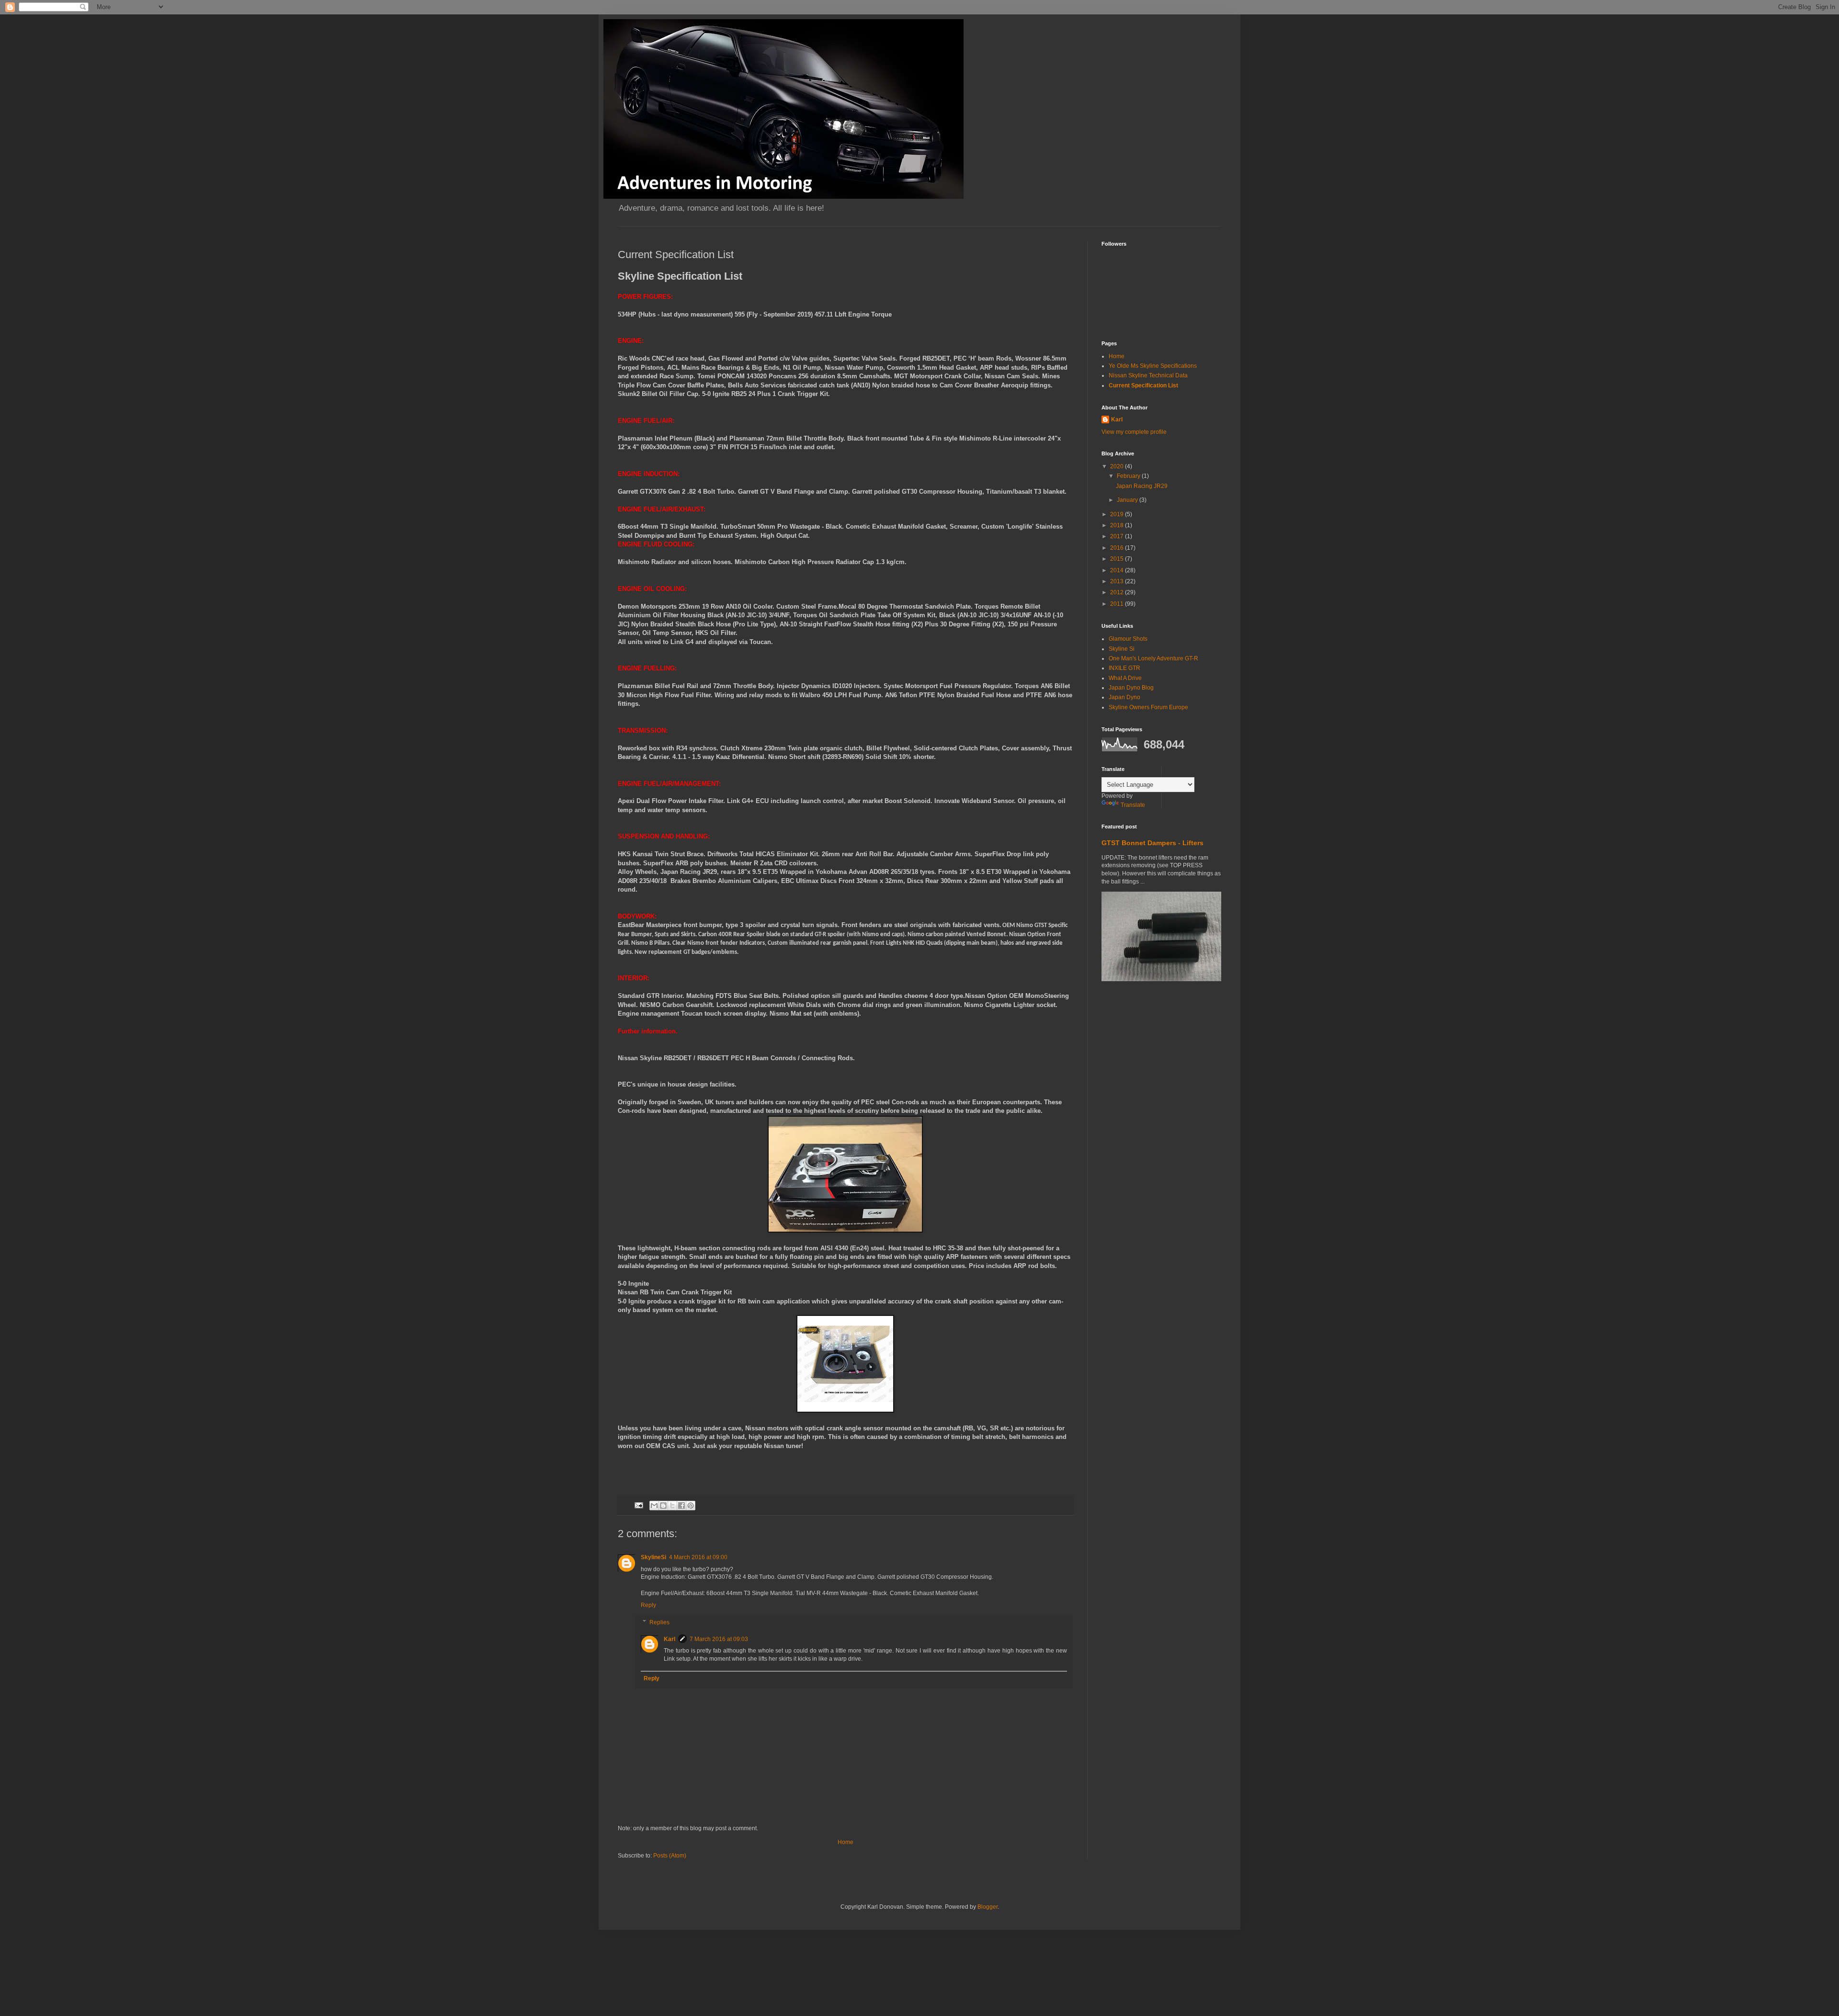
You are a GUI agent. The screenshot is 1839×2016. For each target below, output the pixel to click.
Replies (659, 1622)
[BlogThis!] (663, 1506)
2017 (1118, 536)
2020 (1118, 466)
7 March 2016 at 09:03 (719, 1639)
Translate (1133, 805)
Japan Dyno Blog (1131, 688)
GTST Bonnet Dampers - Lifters (1152, 843)
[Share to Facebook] (681, 1506)
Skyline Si (1122, 649)
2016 (1118, 548)
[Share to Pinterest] (691, 1506)
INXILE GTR (1124, 668)
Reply (648, 1605)
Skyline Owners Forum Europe (1148, 707)
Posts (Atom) (670, 1856)
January (1128, 500)
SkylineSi (653, 1557)
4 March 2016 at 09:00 (698, 1557)
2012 (1118, 592)
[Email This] (654, 1506)
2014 (1118, 570)
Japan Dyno (1124, 697)
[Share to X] (672, 1506)
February (1129, 476)
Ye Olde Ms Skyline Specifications (1153, 366)
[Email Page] (638, 1505)
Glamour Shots (1128, 639)
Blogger (988, 1907)
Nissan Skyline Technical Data (1148, 375)
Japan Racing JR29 (1142, 486)
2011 (1118, 604)
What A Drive (1125, 678)
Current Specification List (1143, 385)
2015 (1118, 559)
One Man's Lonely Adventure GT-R (1153, 658)
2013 (1118, 581)
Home (846, 1842)
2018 (1118, 525)
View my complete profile (1134, 432)
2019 (1118, 514)
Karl (670, 1639)
